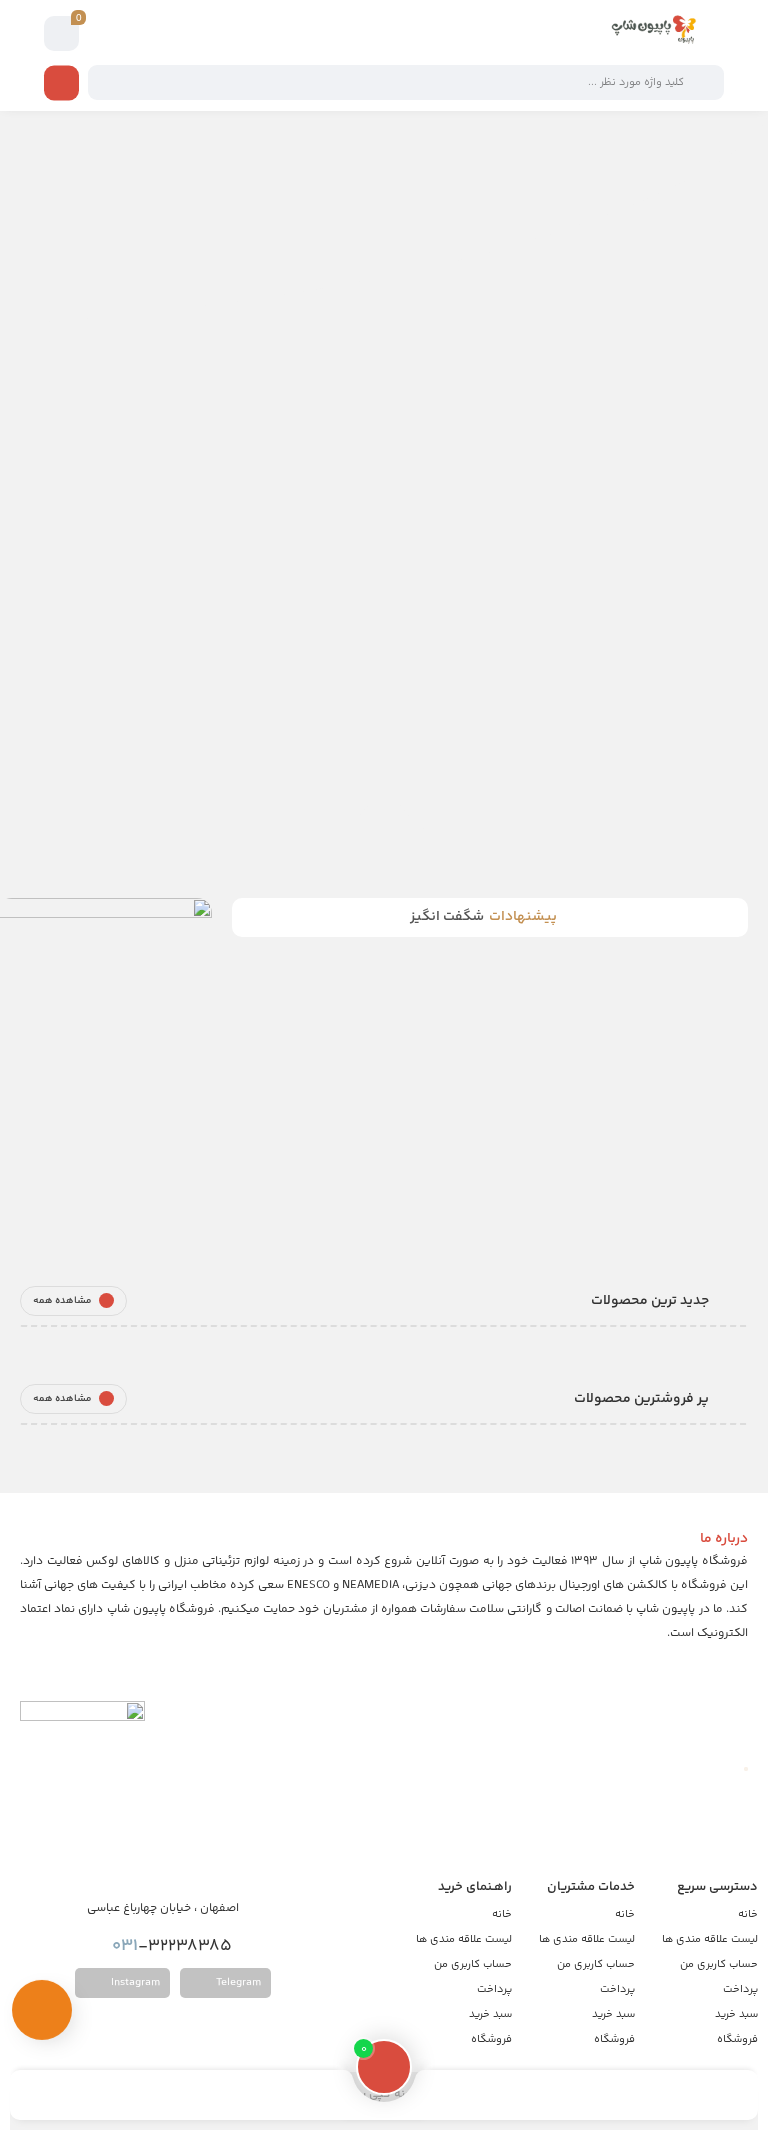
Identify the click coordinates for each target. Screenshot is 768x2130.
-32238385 (174, 1946)
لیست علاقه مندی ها (710, 1939)
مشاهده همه (62, 1301)
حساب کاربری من (719, 1964)
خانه (748, 1914)
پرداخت (740, 1989)
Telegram (237, 1982)
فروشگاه (737, 2039)
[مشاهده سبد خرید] (62, 34)
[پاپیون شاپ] (644, 33)
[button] (364, 593)
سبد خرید (736, 2014)
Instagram (134, 1982)
